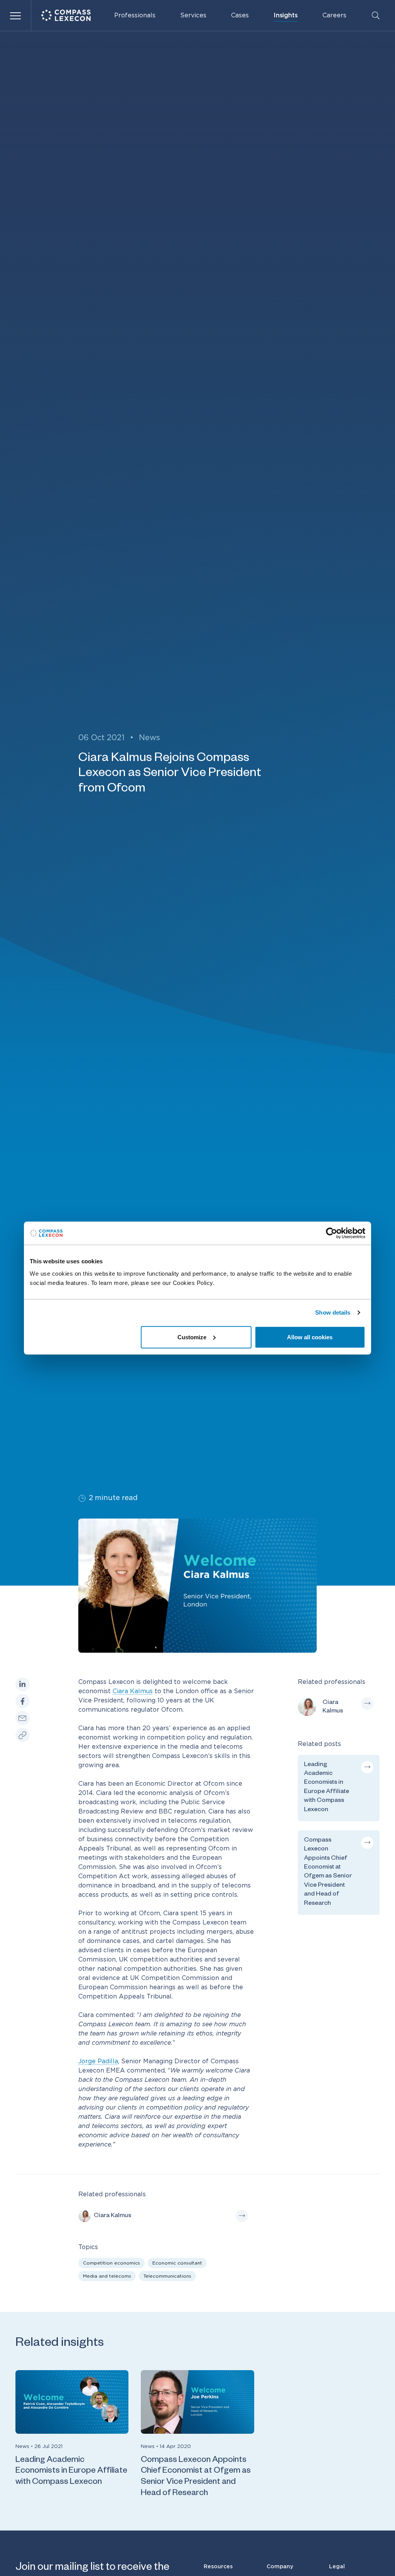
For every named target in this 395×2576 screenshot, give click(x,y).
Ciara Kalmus (133, 1691)
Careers (334, 15)
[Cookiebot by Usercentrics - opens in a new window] (332, 1233)
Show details (333, 1312)
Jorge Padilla (98, 2061)
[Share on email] (23, 1718)
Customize (192, 1337)
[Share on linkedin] (23, 1685)
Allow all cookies (310, 1337)
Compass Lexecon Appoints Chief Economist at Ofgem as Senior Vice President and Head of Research (196, 2477)
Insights (286, 15)
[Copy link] (23, 1735)
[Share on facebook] (23, 1701)
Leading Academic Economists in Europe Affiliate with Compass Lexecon (71, 2472)
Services (193, 15)
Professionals (135, 15)
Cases (240, 15)
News (149, 738)
